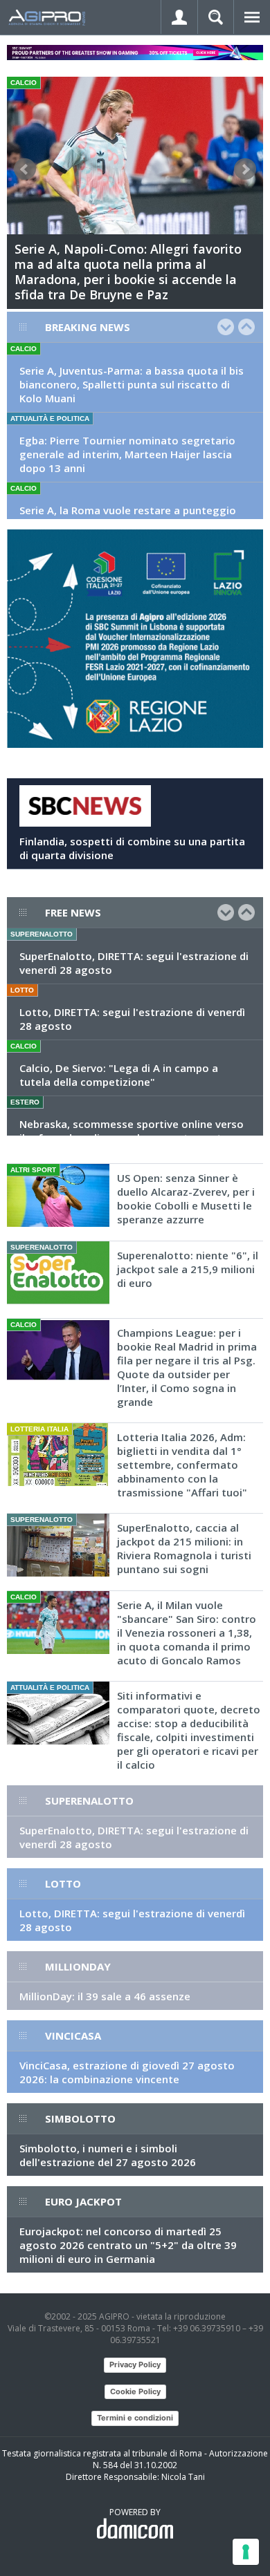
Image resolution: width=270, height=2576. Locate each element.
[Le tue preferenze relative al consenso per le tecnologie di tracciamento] (246, 2552)
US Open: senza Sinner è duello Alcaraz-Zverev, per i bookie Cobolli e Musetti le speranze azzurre (186, 1198)
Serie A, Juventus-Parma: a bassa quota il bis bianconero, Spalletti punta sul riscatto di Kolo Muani (132, 384)
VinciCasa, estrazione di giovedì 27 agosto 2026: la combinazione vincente (127, 2072)
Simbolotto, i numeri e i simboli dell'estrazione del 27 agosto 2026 (108, 2155)
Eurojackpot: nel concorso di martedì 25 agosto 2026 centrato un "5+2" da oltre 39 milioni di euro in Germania (128, 2245)
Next (245, 169)
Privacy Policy (135, 2365)
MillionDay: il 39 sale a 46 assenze (105, 1996)
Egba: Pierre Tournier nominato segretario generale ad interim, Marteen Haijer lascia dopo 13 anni (127, 454)
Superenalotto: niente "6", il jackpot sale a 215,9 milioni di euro (188, 1269)
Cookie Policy (135, 2391)
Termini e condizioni (135, 2418)
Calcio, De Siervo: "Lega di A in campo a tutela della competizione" (119, 1075)
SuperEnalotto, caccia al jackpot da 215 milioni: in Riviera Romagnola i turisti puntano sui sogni (184, 1548)
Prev (25, 169)
